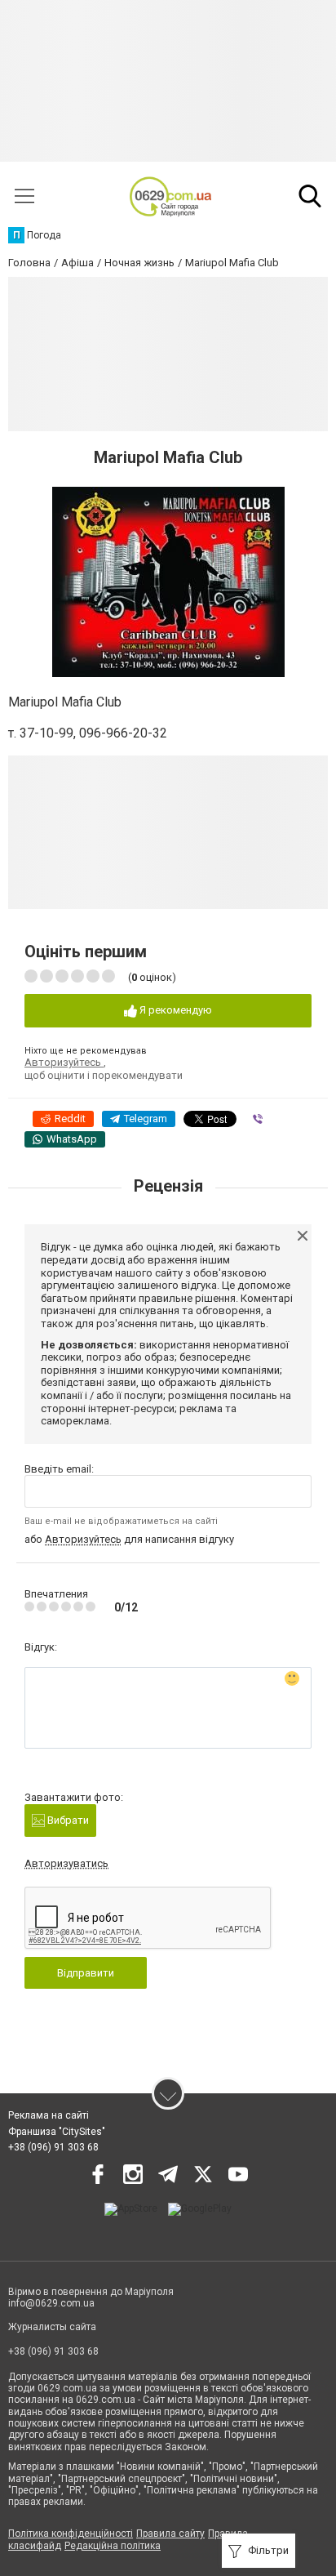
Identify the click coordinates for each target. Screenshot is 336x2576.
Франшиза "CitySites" (57, 2132)
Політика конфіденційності (71, 2534)
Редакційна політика (113, 2546)
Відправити (86, 1973)
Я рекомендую (175, 1010)
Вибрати (67, 1820)
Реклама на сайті (49, 2115)
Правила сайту (170, 2534)
